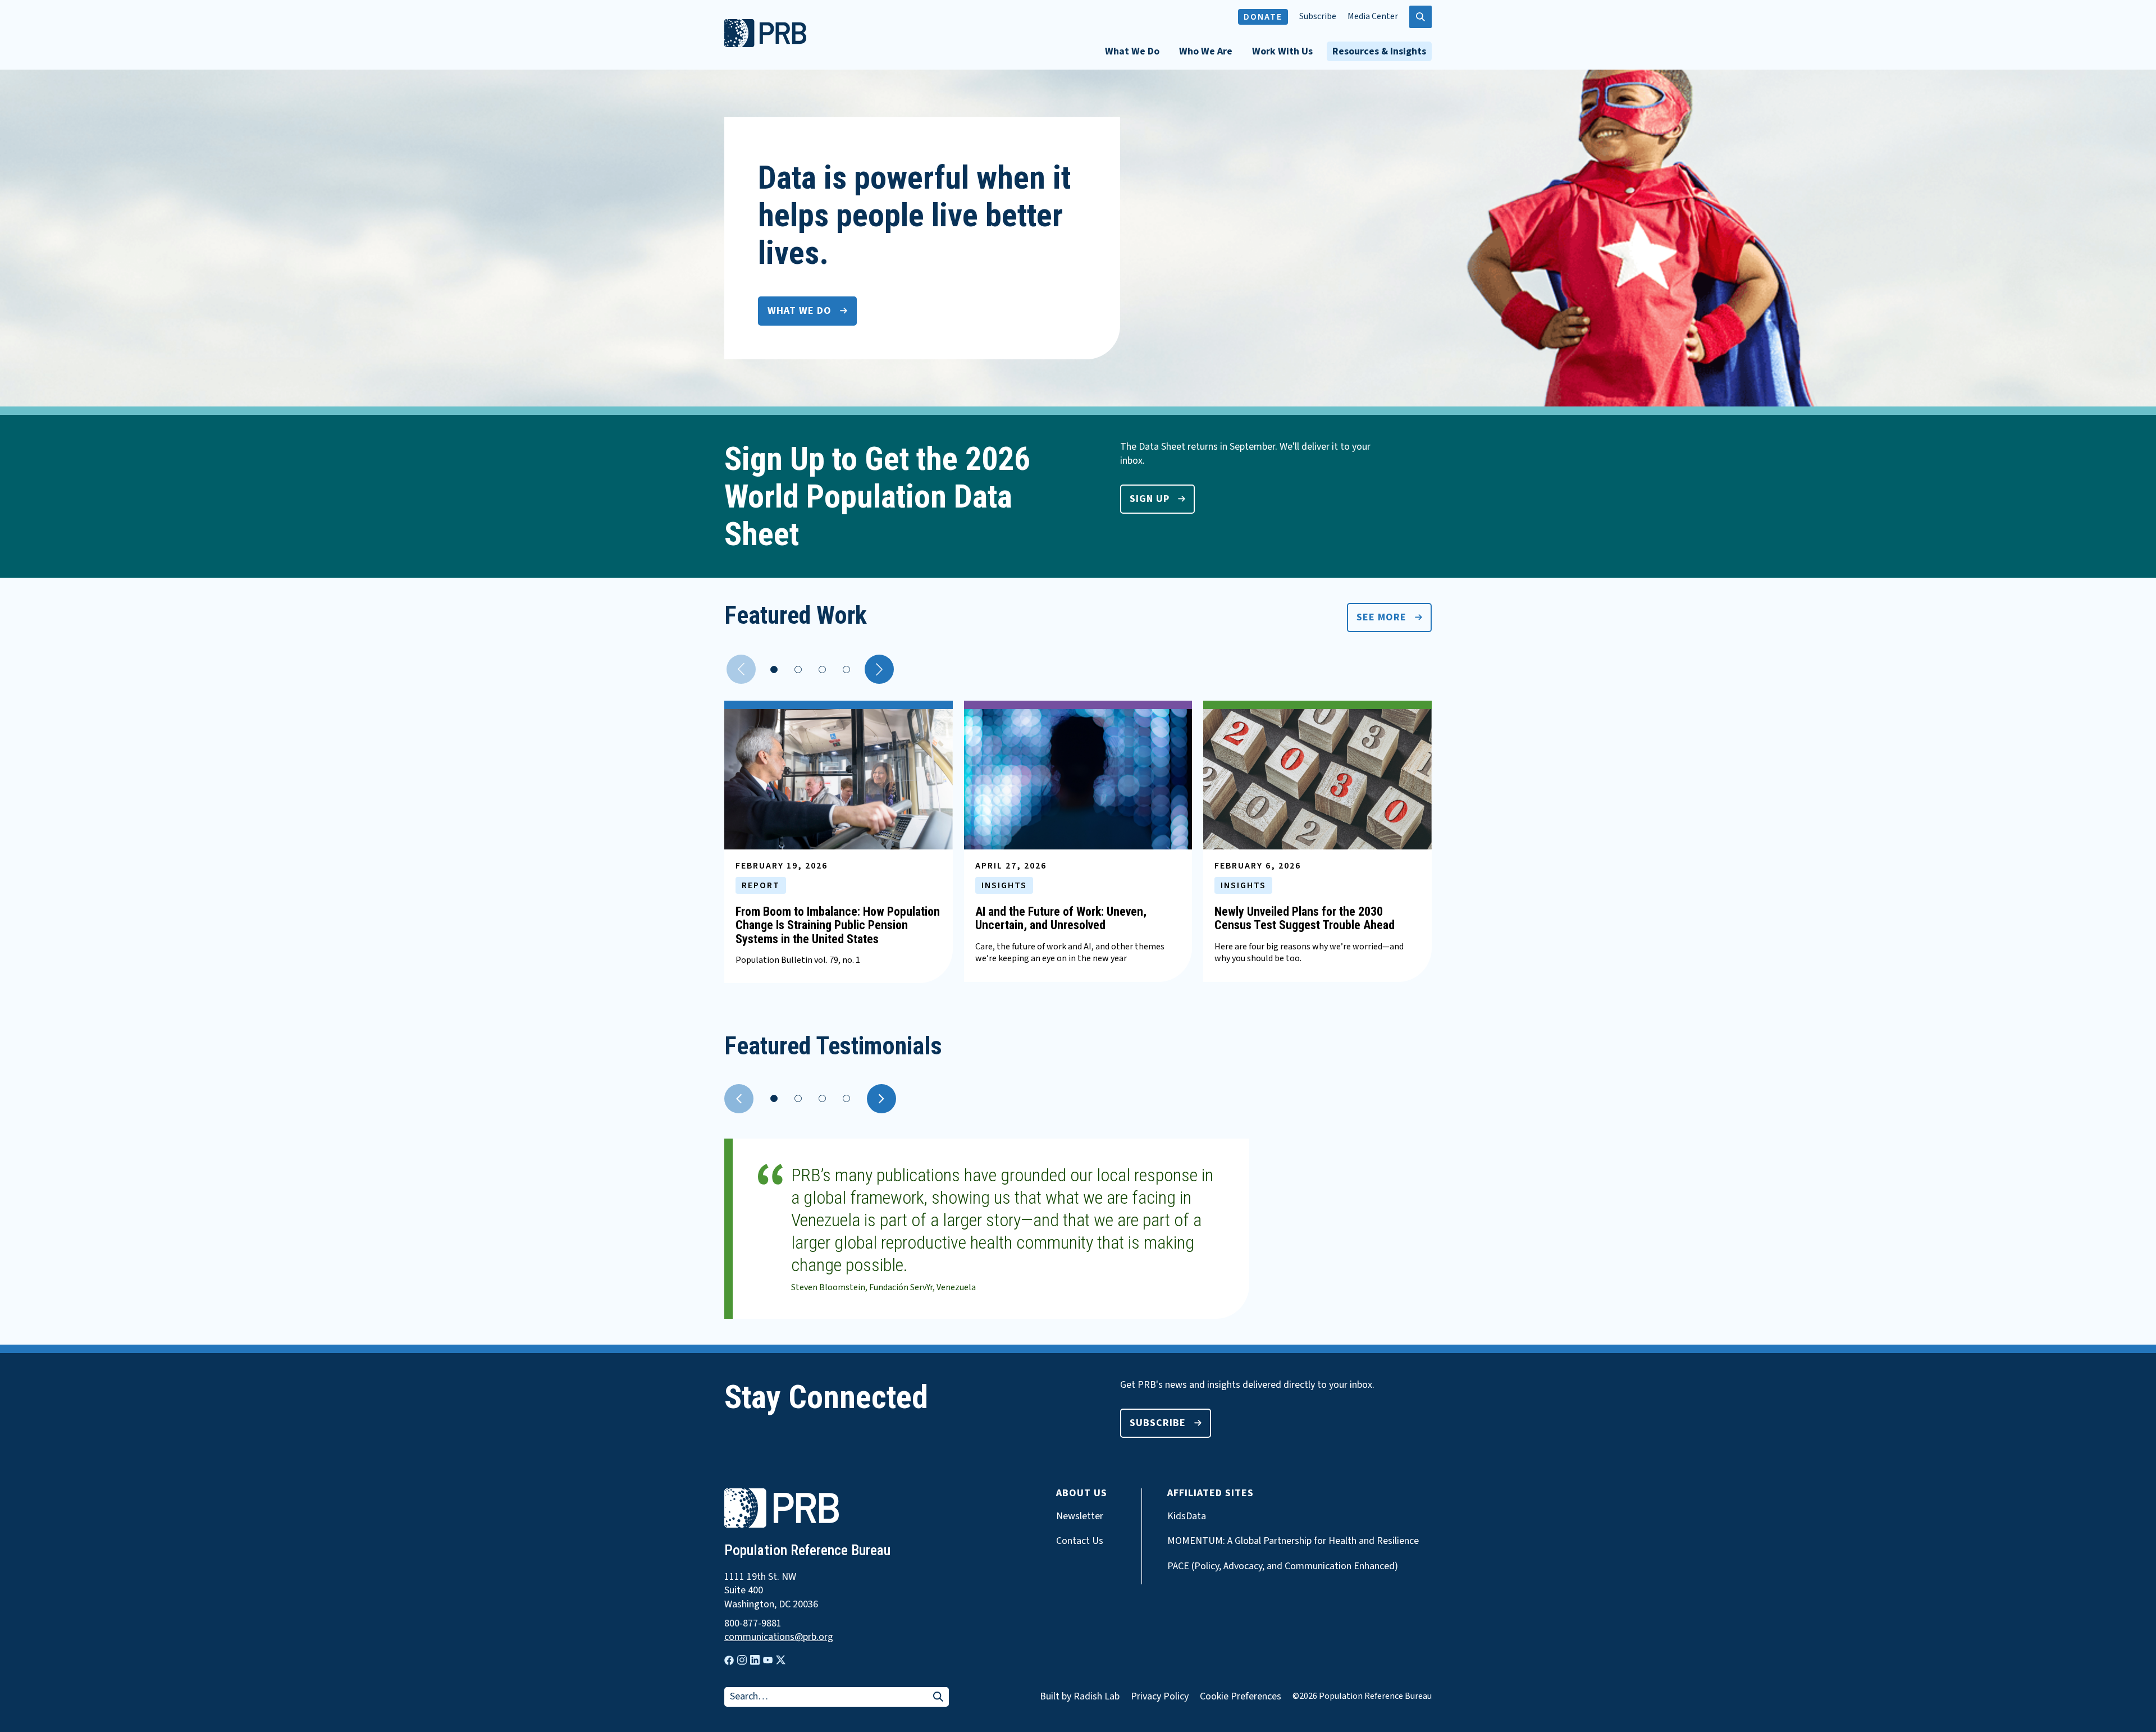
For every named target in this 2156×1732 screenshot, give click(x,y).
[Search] (938, 1697)
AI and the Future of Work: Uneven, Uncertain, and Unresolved (1061, 918)
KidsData (1187, 1516)
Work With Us (1282, 51)
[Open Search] (1420, 17)
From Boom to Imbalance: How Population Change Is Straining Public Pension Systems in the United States (838, 925)
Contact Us (1080, 1541)
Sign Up (1150, 499)
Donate (1263, 17)
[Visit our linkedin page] (755, 1660)
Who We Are (1206, 51)
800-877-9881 (753, 1624)
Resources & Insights (1379, 51)
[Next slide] (881, 1099)
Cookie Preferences (1241, 1697)
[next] (879, 669)
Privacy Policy (1160, 1696)
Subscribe (1318, 17)
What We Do (1132, 51)
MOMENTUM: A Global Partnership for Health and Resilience (1293, 1541)
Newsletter (1080, 1516)
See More (1381, 617)
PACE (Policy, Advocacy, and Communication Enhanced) (1283, 1566)
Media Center (1373, 17)
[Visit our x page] (781, 1660)
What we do (800, 311)
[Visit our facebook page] (729, 1660)
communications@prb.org (779, 1637)
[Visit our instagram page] (742, 1660)
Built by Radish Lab (1080, 1696)
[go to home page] (765, 44)
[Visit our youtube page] (768, 1660)
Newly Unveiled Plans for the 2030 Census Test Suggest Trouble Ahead (1305, 918)
